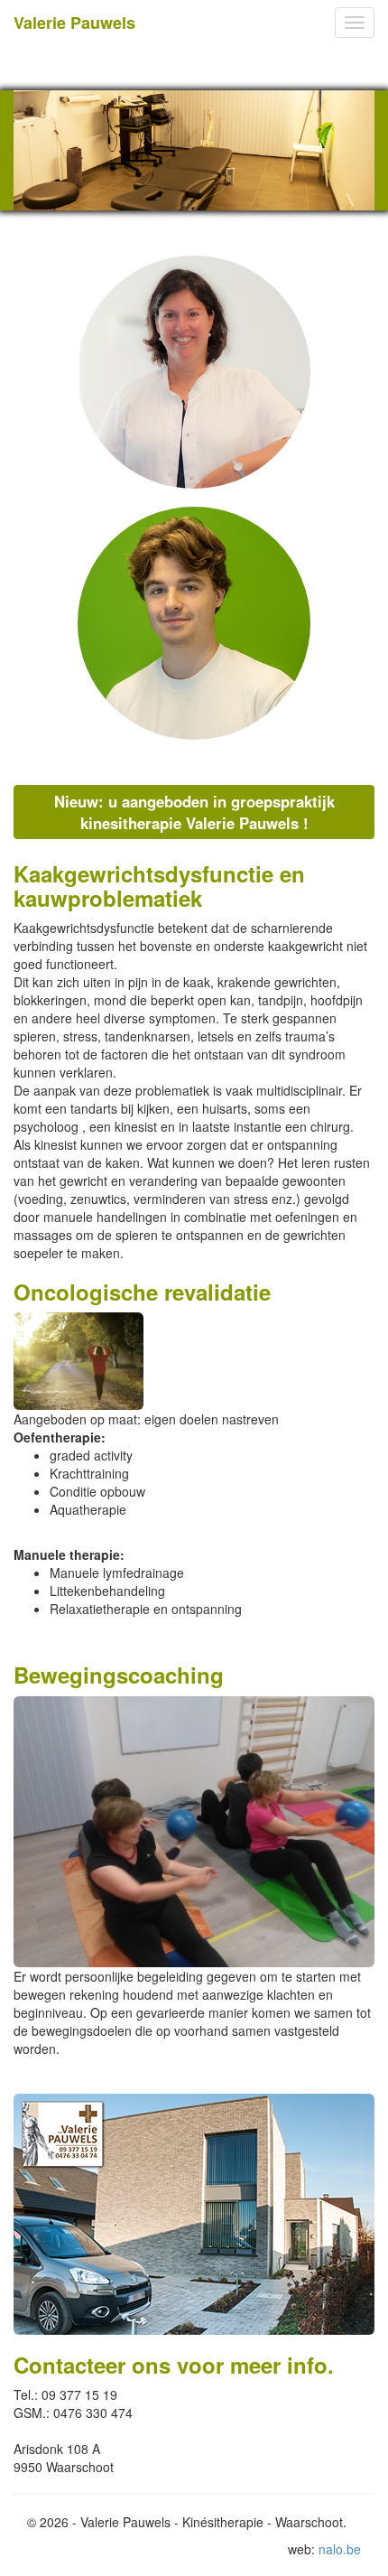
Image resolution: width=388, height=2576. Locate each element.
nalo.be (340, 2549)
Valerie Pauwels (74, 23)
